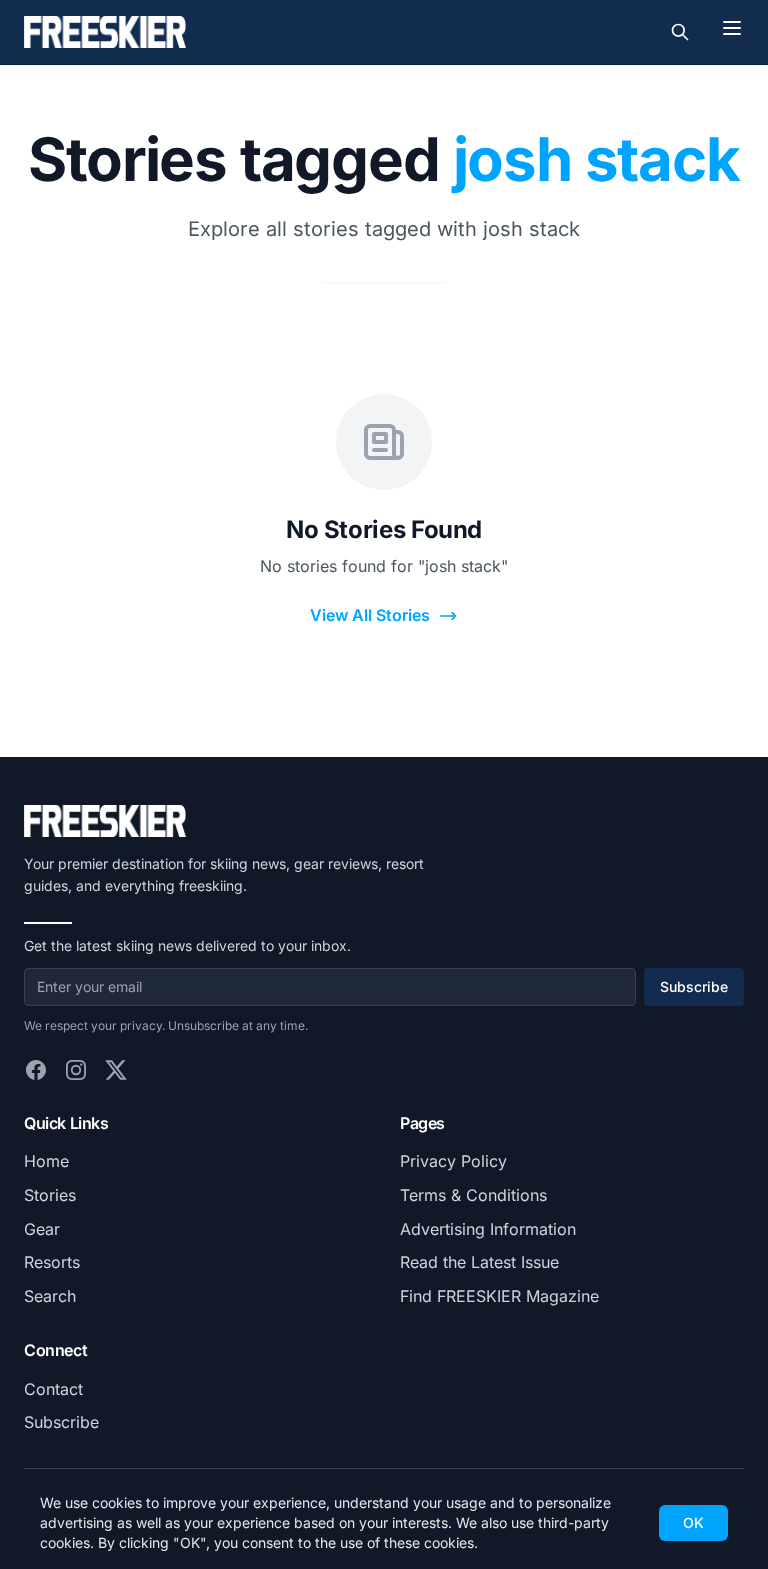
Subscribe (694, 986)
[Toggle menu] (732, 28)
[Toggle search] (680, 32)
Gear (42, 1229)
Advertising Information (488, 1229)
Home (46, 1161)
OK (693, 1522)
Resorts (52, 1262)
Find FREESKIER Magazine (499, 1296)
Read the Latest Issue (479, 1262)
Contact (53, 1389)
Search (50, 1296)
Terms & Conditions (473, 1195)
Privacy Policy (453, 1161)
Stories (50, 1195)
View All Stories (370, 615)
